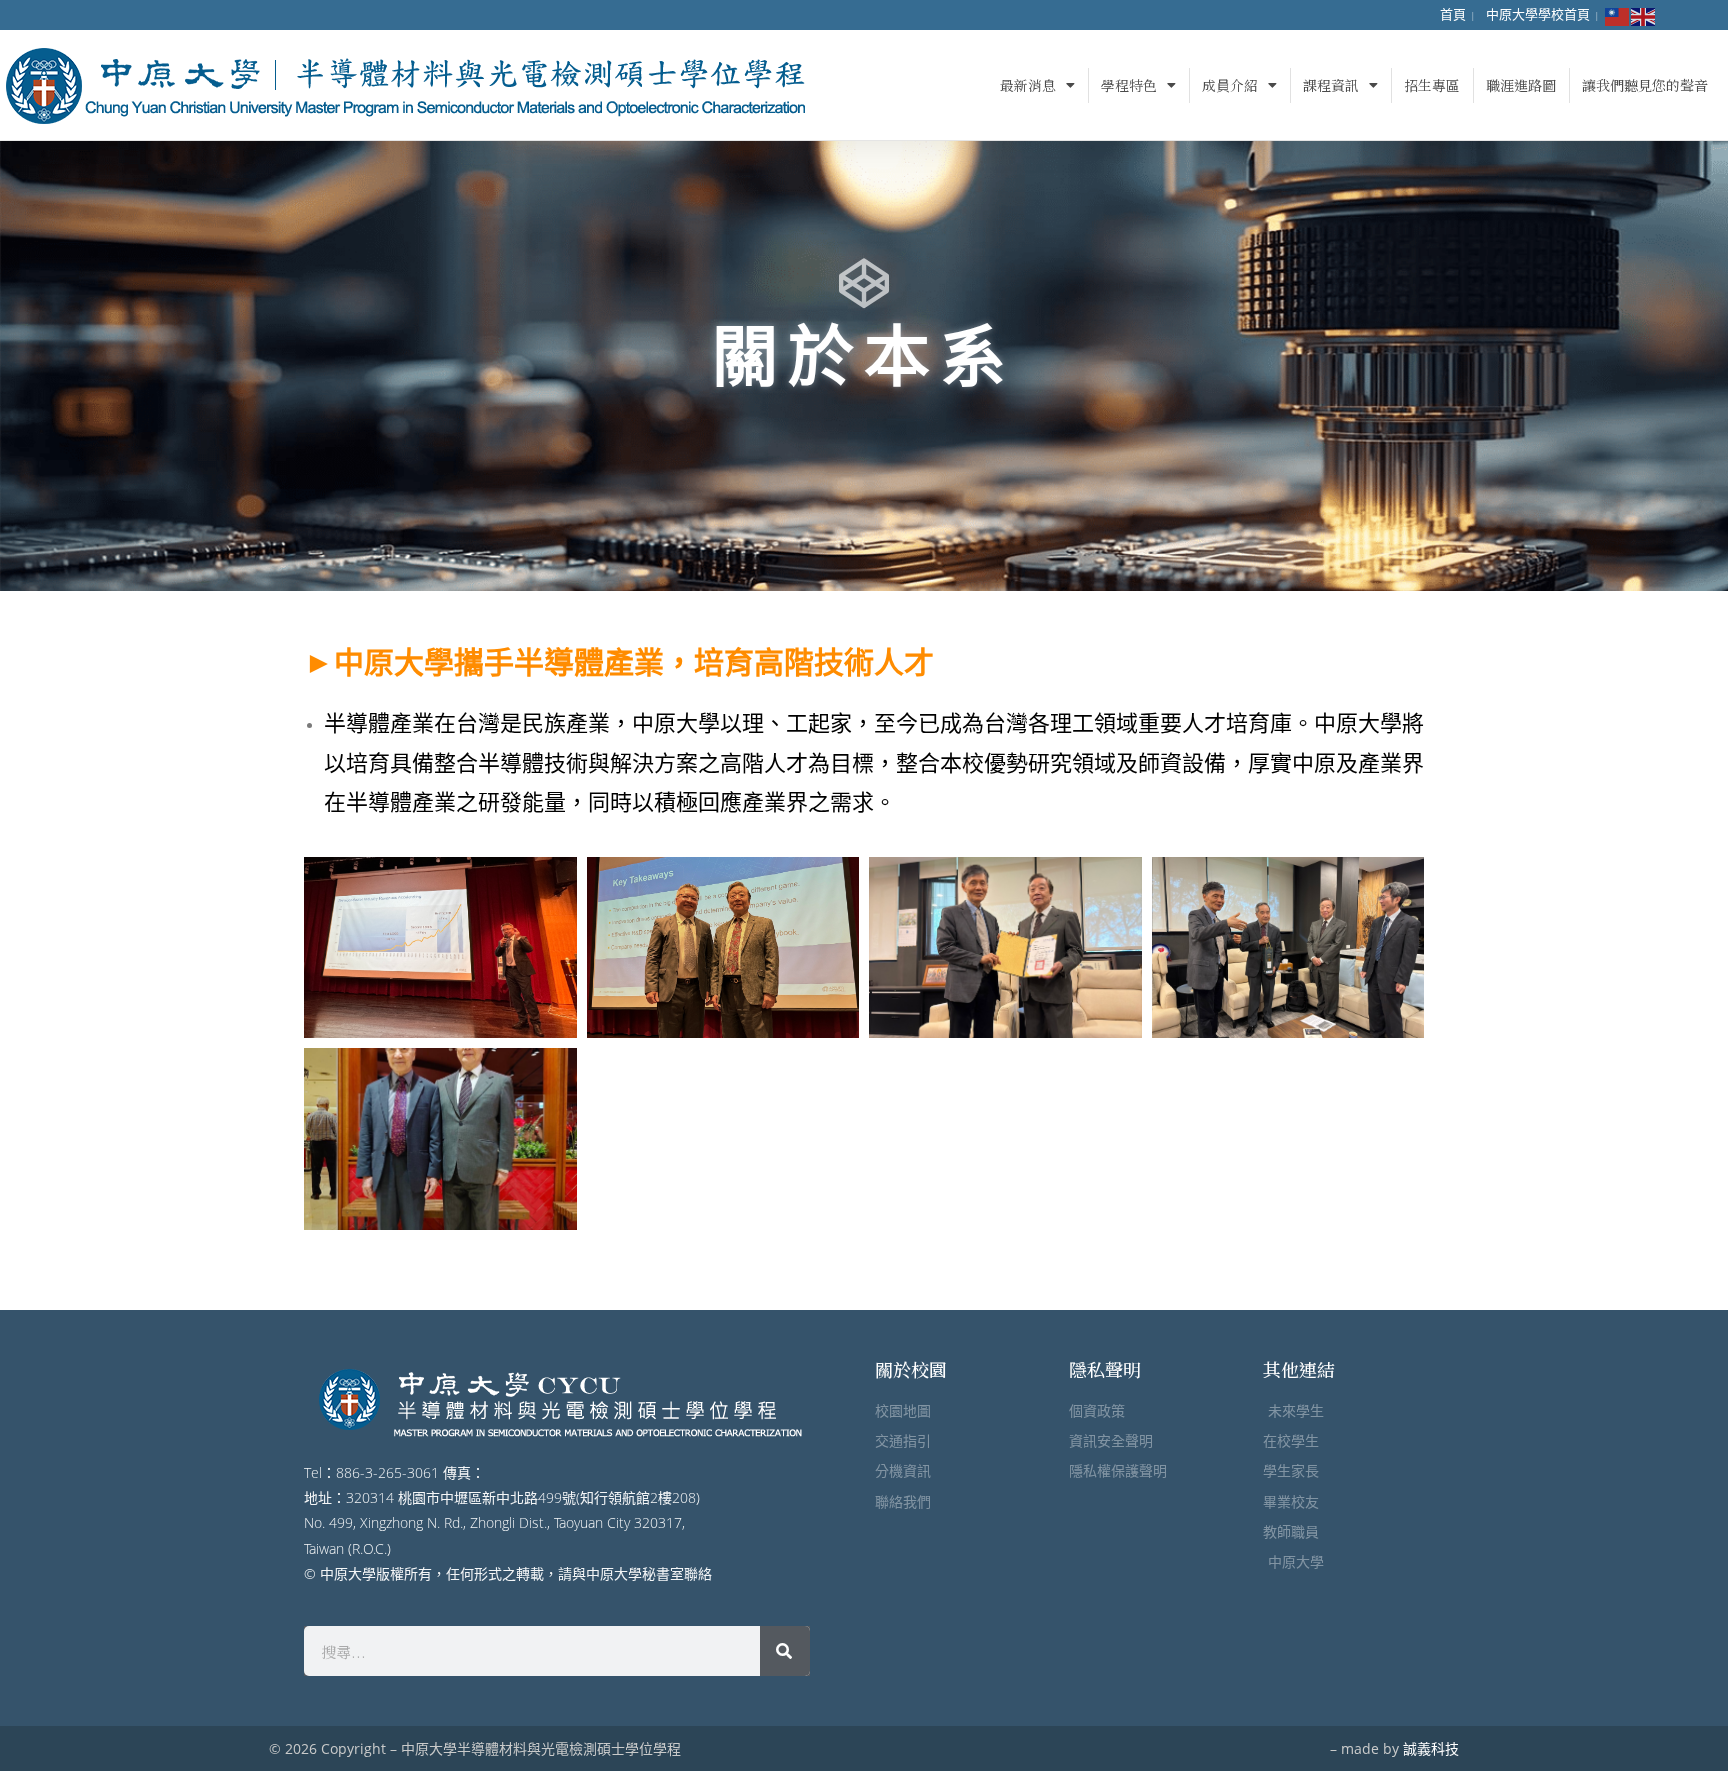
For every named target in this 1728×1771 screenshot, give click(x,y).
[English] (1644, 14)
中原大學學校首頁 (1538, 14)
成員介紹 (1230, 85)
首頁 (1453, 14)
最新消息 (1028, 85)
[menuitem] (1453, 15)
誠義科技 (1431, 1748)
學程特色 (1129, 85)
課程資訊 (1331, 85)
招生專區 (1432, 85)
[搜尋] (785, 1651)
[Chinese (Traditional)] (1618, 14)
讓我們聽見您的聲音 (1645, 85)
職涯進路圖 (1521, 85)
